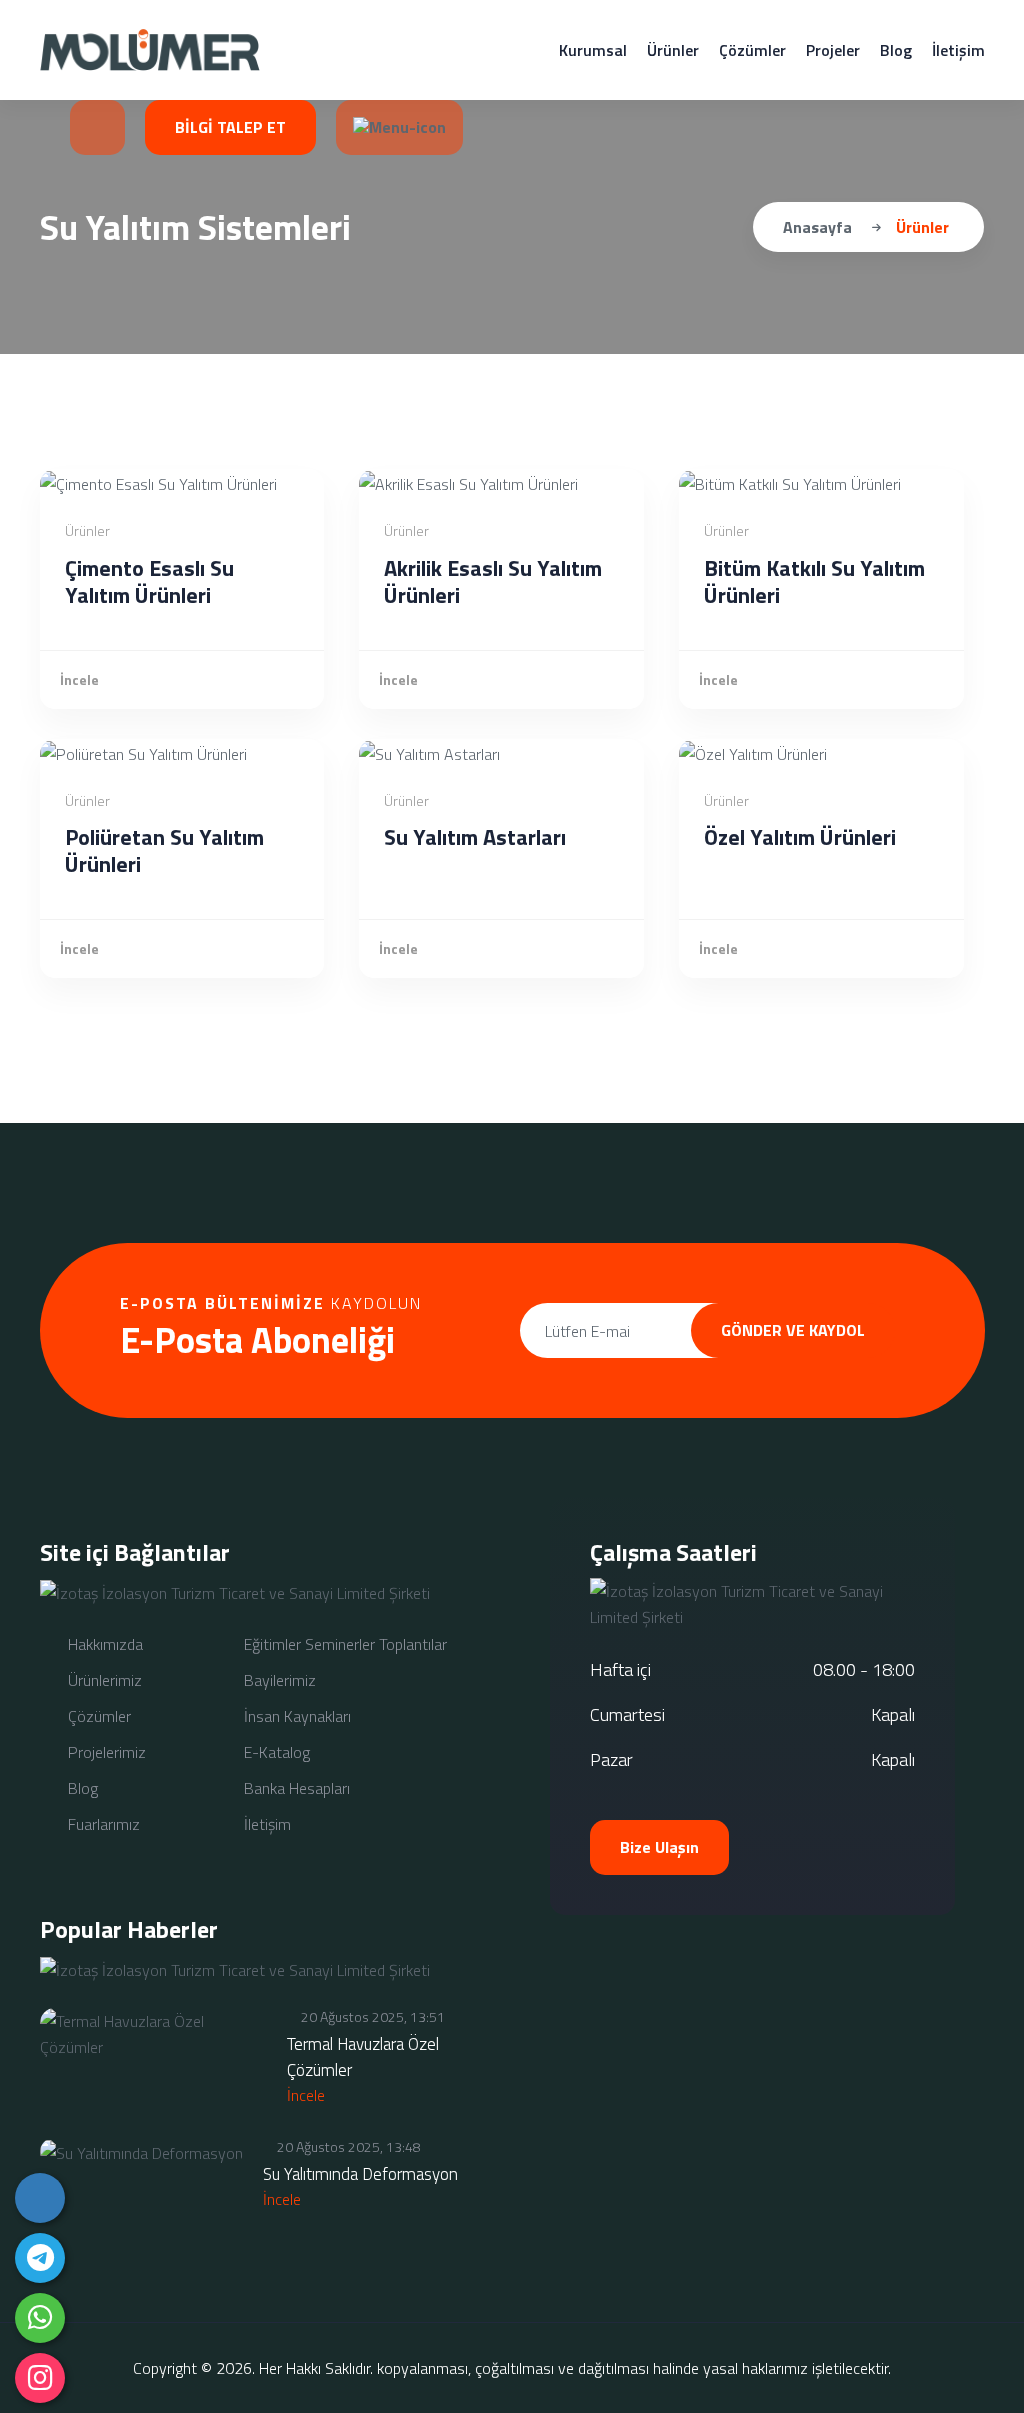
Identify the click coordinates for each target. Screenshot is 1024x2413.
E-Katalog (275, 1752)
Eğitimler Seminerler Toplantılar (343, 1644)
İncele (79, 679)
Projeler (833, 50)
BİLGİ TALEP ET (230, 127)
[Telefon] (40, 2198)
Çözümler (752, 50)
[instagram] (40, 2378)
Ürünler (673, 50)
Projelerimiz (105, 1752)
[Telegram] (40, 2258)
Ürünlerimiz (103, 1680)
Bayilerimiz (278, 1680)
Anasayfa (817, 227)
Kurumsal (593, 50)
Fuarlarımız (102, 1824)
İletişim (958, 50)
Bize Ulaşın (659, 1847)
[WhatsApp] (40, 2318)
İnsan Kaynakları (295, 1716)
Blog (896, 50)
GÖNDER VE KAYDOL (793, 1330)
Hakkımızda (103, 1644)
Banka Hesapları (295, 1788)
